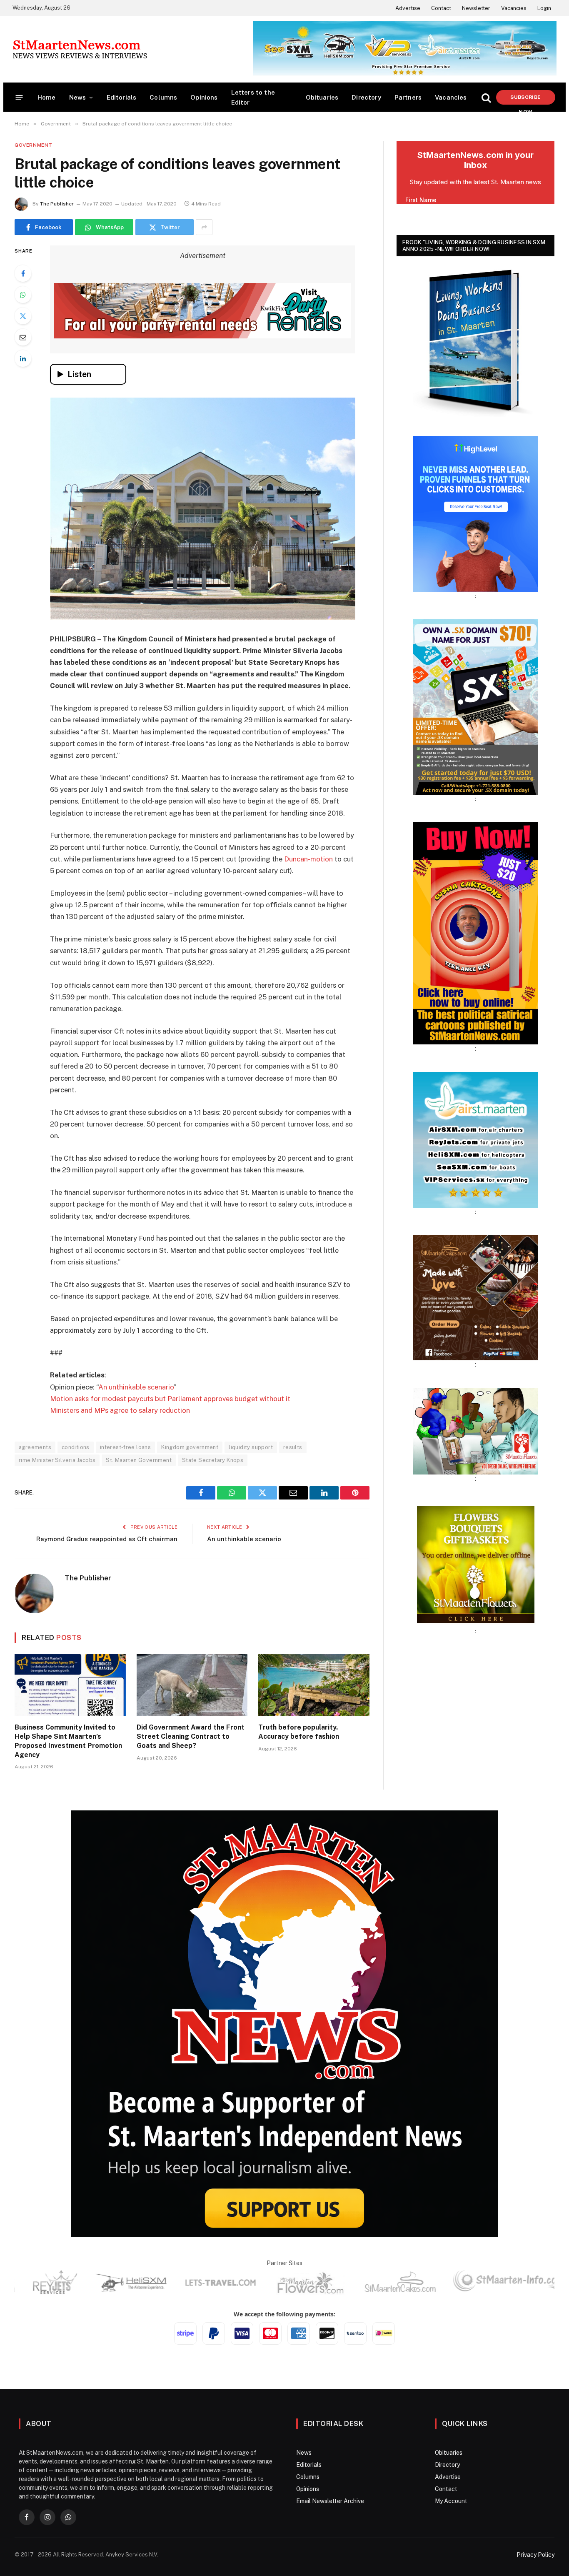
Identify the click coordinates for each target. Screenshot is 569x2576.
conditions (76, 1447)
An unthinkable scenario (136, 1387)
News (78, 97)
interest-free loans (125, 1447)
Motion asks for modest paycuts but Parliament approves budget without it (170, 1399)
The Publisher (57, 204)
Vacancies (514, 8)
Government (34, 145)
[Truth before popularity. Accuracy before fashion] (314, 1685)
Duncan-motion (308, 859)
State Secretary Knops (213, 1460)
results (293, 1447)
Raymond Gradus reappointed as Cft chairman (107, 1539)
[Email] (23, 337)
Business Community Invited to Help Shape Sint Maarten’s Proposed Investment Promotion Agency (68, 1741)
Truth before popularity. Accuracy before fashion (299, 1732)
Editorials (122, 97)
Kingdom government (190, 1447)
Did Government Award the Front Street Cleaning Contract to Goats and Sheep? (191, 1736)
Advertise (408, 8)
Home (47, 97)
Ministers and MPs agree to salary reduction (120, 1410)
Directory (366, 97)
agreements (35, 1447)
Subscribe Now (525, 99)
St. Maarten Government (139, 1460)
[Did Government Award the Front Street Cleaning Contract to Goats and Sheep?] (192, 1685)
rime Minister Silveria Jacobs (57, 1460)
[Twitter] (23, 316)
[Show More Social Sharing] (204, 227)
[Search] (486, 97)
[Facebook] (23, 273)
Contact (441, 8)
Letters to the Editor (253, 97)
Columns (163, 97)
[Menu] (19, 97)
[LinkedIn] (23, 358)
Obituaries (322, 97)
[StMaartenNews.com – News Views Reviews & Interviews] (80, 49)
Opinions (204, 97)
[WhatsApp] (23, 295)
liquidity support (251, 1447)
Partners (408, 97)
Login (544, 8)
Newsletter (476, 8)
